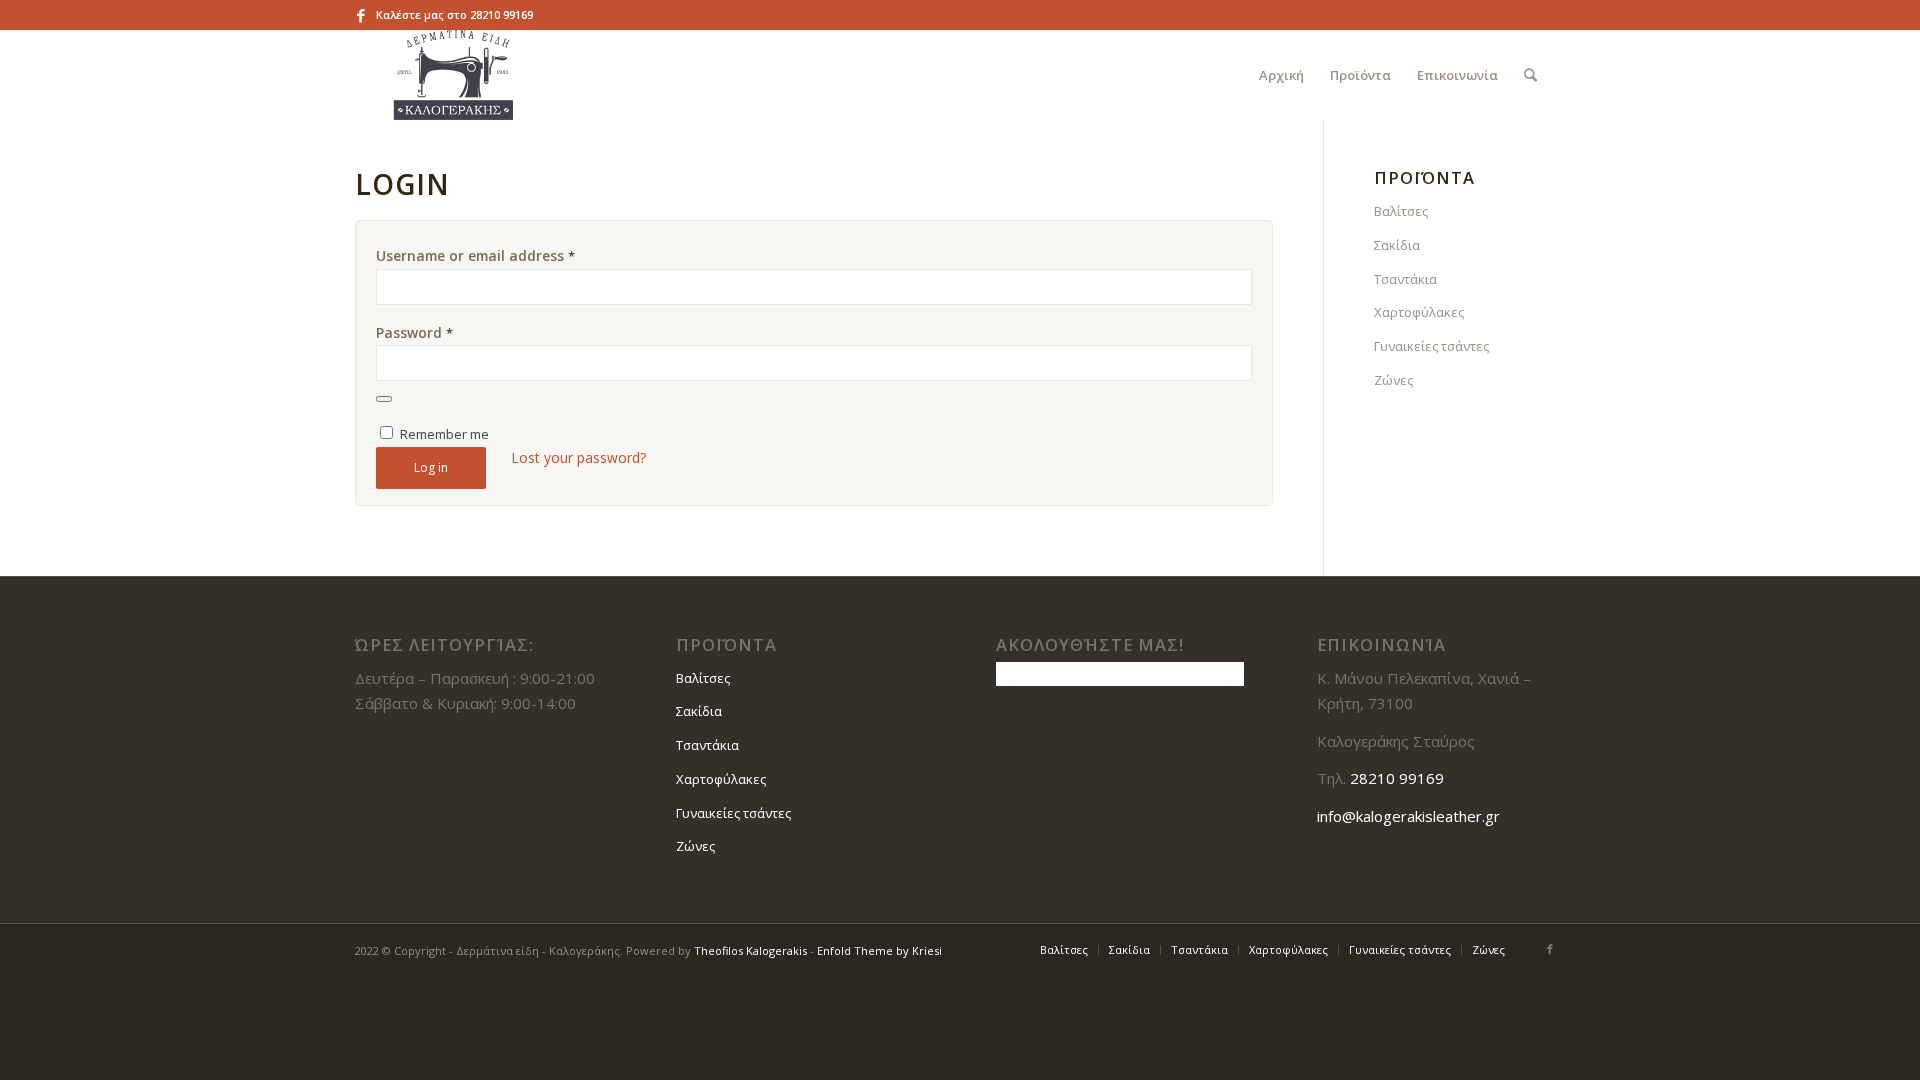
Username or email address (475, 255)
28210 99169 (501, 14)
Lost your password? (578, 457)
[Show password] (384, 399)
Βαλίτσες (1401, 211)
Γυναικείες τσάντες (1431, 346)
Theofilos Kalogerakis (750, 950)
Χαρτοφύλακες (1419, 312)
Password (414, 332)
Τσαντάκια (1405, 279)
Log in (431, 467)
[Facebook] (361, 15)
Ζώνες (1393, 380)
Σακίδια (1397, 245)
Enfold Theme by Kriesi (879, 950)
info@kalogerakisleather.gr (1408, 816)
